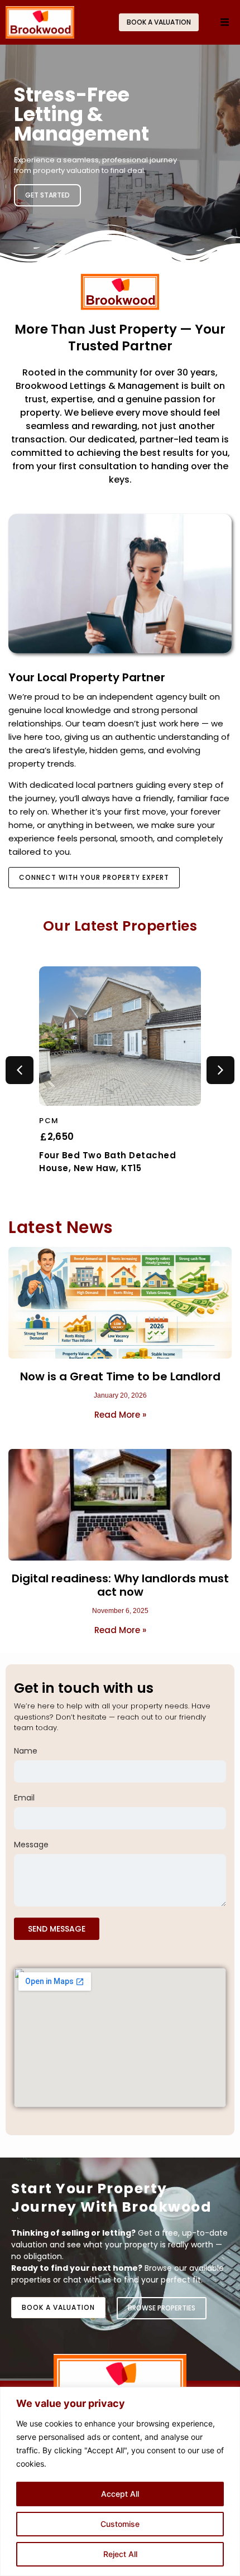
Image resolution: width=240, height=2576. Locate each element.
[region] (120, 2481)
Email (24, 1799)
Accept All (120, 2494)
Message (31, 1845)
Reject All (120, 2554)
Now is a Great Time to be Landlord (120, 1376)
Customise (120, 2524)
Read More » (120, 1415)
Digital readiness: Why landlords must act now (120, 1585)
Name (26, 1752)
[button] (225, 23)
